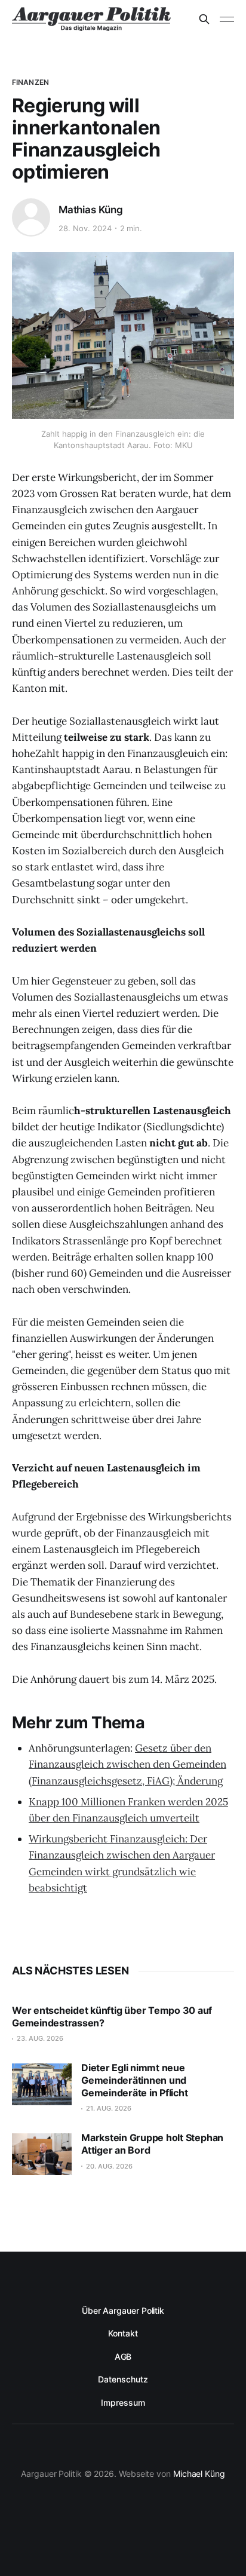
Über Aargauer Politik (123, 2310)
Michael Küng (199, 2474)
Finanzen (30, 82)
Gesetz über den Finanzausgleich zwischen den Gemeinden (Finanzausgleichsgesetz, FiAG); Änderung (127, 1764)
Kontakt (123, 2333)
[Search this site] (204, 19)
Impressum (123, 2402)
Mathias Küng (91, 210)
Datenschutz (123, 2379)
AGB (123, 2356)
